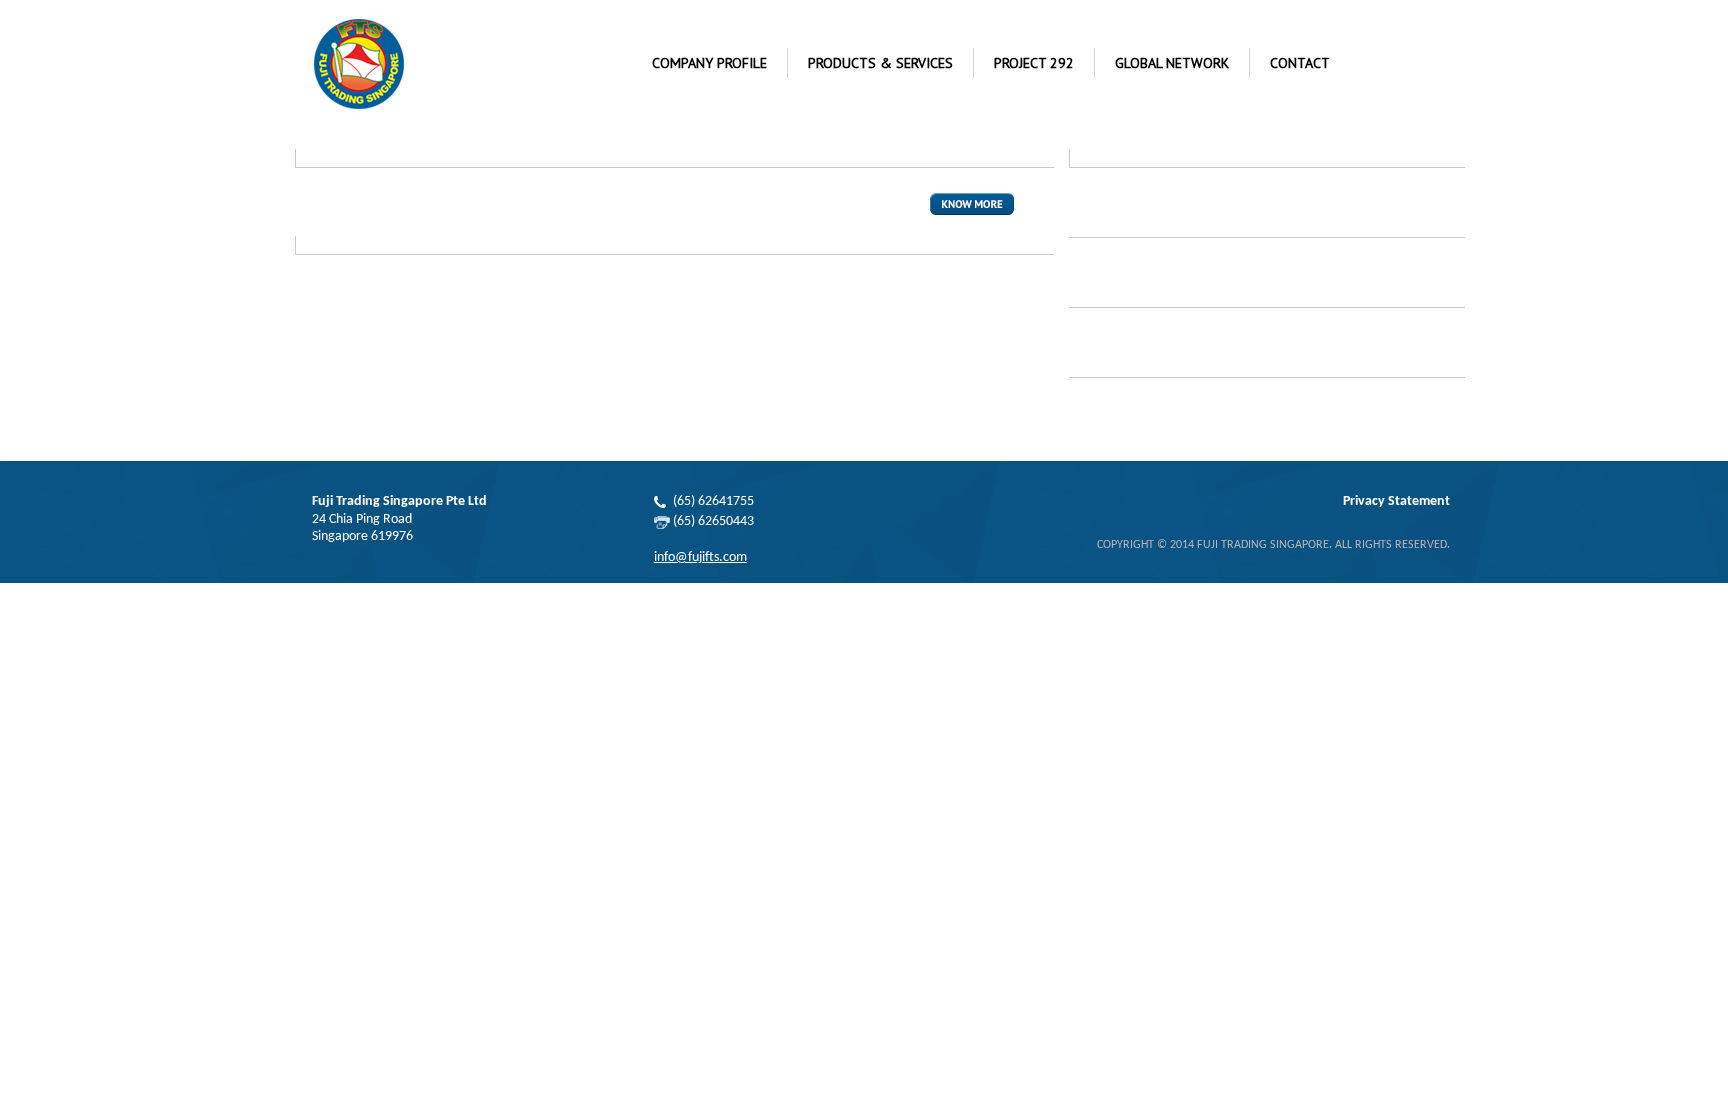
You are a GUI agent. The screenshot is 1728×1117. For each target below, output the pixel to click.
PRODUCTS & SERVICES (880, 63)
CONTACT (1300, 63)
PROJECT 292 (1034, 63)
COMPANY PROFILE (709, 63)
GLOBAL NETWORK (1172, 63)
